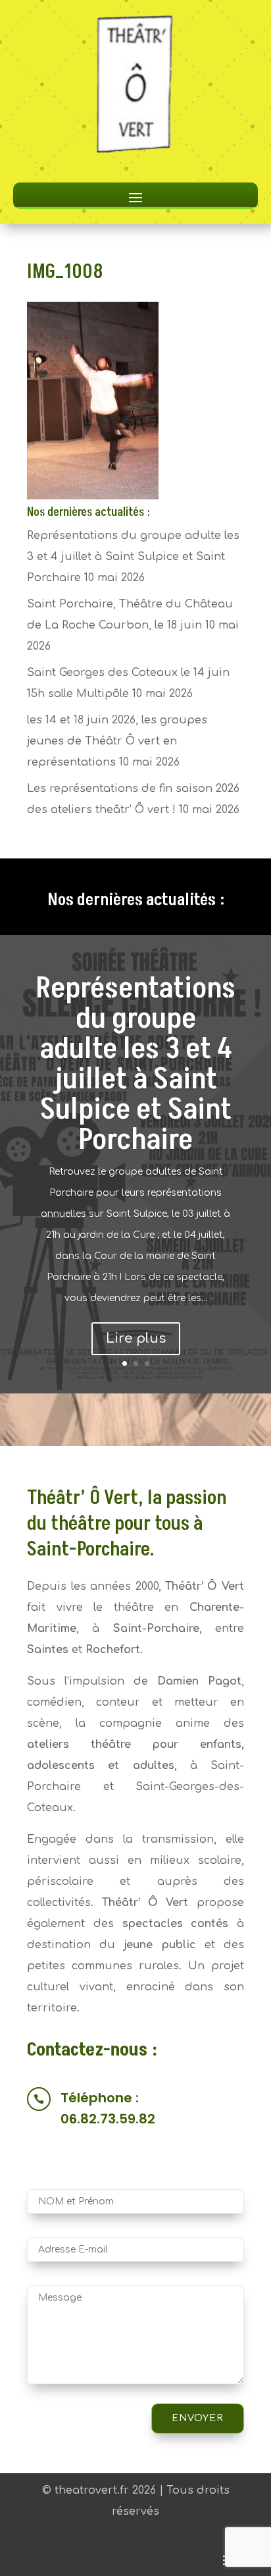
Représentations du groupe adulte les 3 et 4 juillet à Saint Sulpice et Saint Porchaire (133, 557)
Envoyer (198, 2418)
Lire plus (136, 1338)
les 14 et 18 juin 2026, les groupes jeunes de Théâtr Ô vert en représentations (117, 741)
